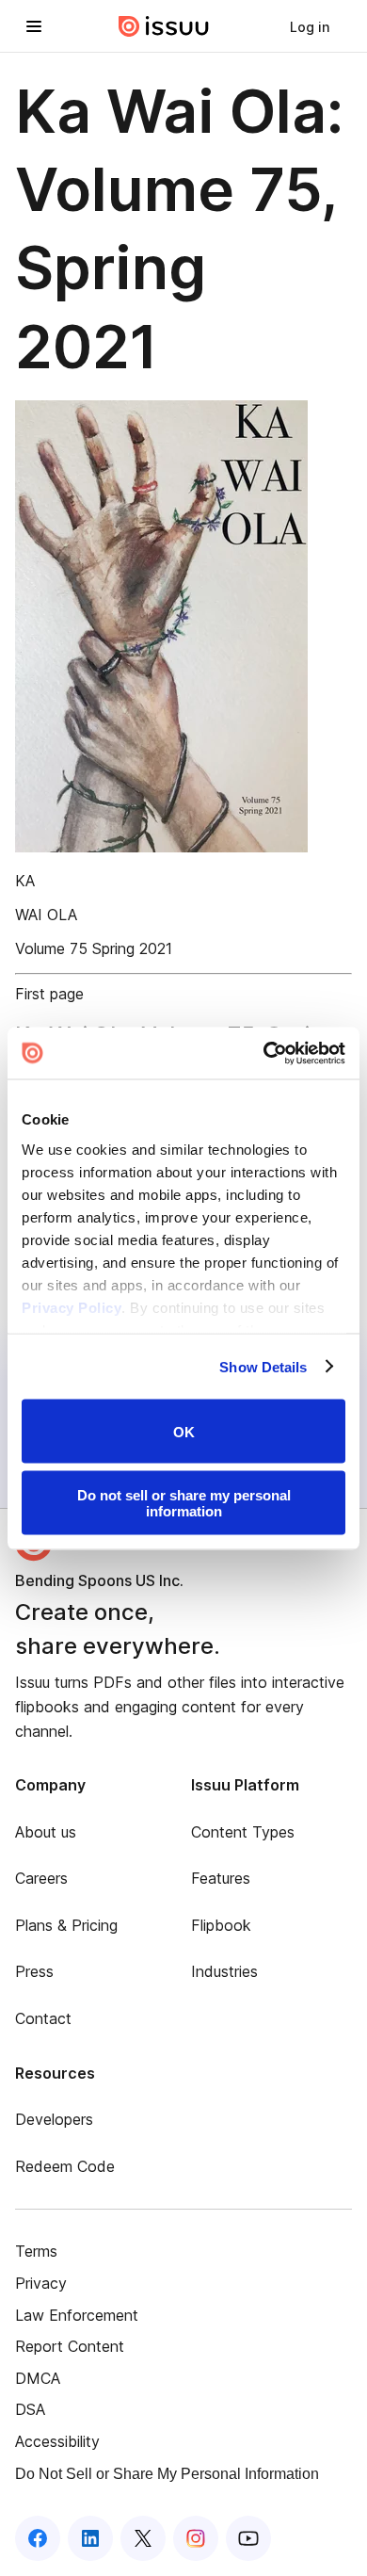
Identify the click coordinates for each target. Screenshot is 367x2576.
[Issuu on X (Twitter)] (143, 2538)
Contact (43, 2018)
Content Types (243, 1832)
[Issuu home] (164, 26)
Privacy (41, 2283)
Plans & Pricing (66, 1925)
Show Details (263, 1366)
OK (184, 1431)
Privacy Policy (72, 1307)
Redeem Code (65, 2166)
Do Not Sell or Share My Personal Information (167, 2474)
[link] (310, 26)
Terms (36, 2251)
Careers (41, 1878)
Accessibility (57, 2441)
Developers (54, 2119)
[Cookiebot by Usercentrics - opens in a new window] (264, 1053)
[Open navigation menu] (34, 26)
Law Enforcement (77, 2315)
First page (49, 994)
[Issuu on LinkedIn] (90, 2538)
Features (221, 1878)
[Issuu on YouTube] (248, 2538)
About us (46, 1832)
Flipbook (221, 1925)
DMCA (38, 2378)
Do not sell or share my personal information (184, 1502)
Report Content (70, 2346)
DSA (30, 2409)
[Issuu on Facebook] (38, 2538)
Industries (224, 1971)
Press (34, 1971)
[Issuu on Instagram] (196, 2538)
